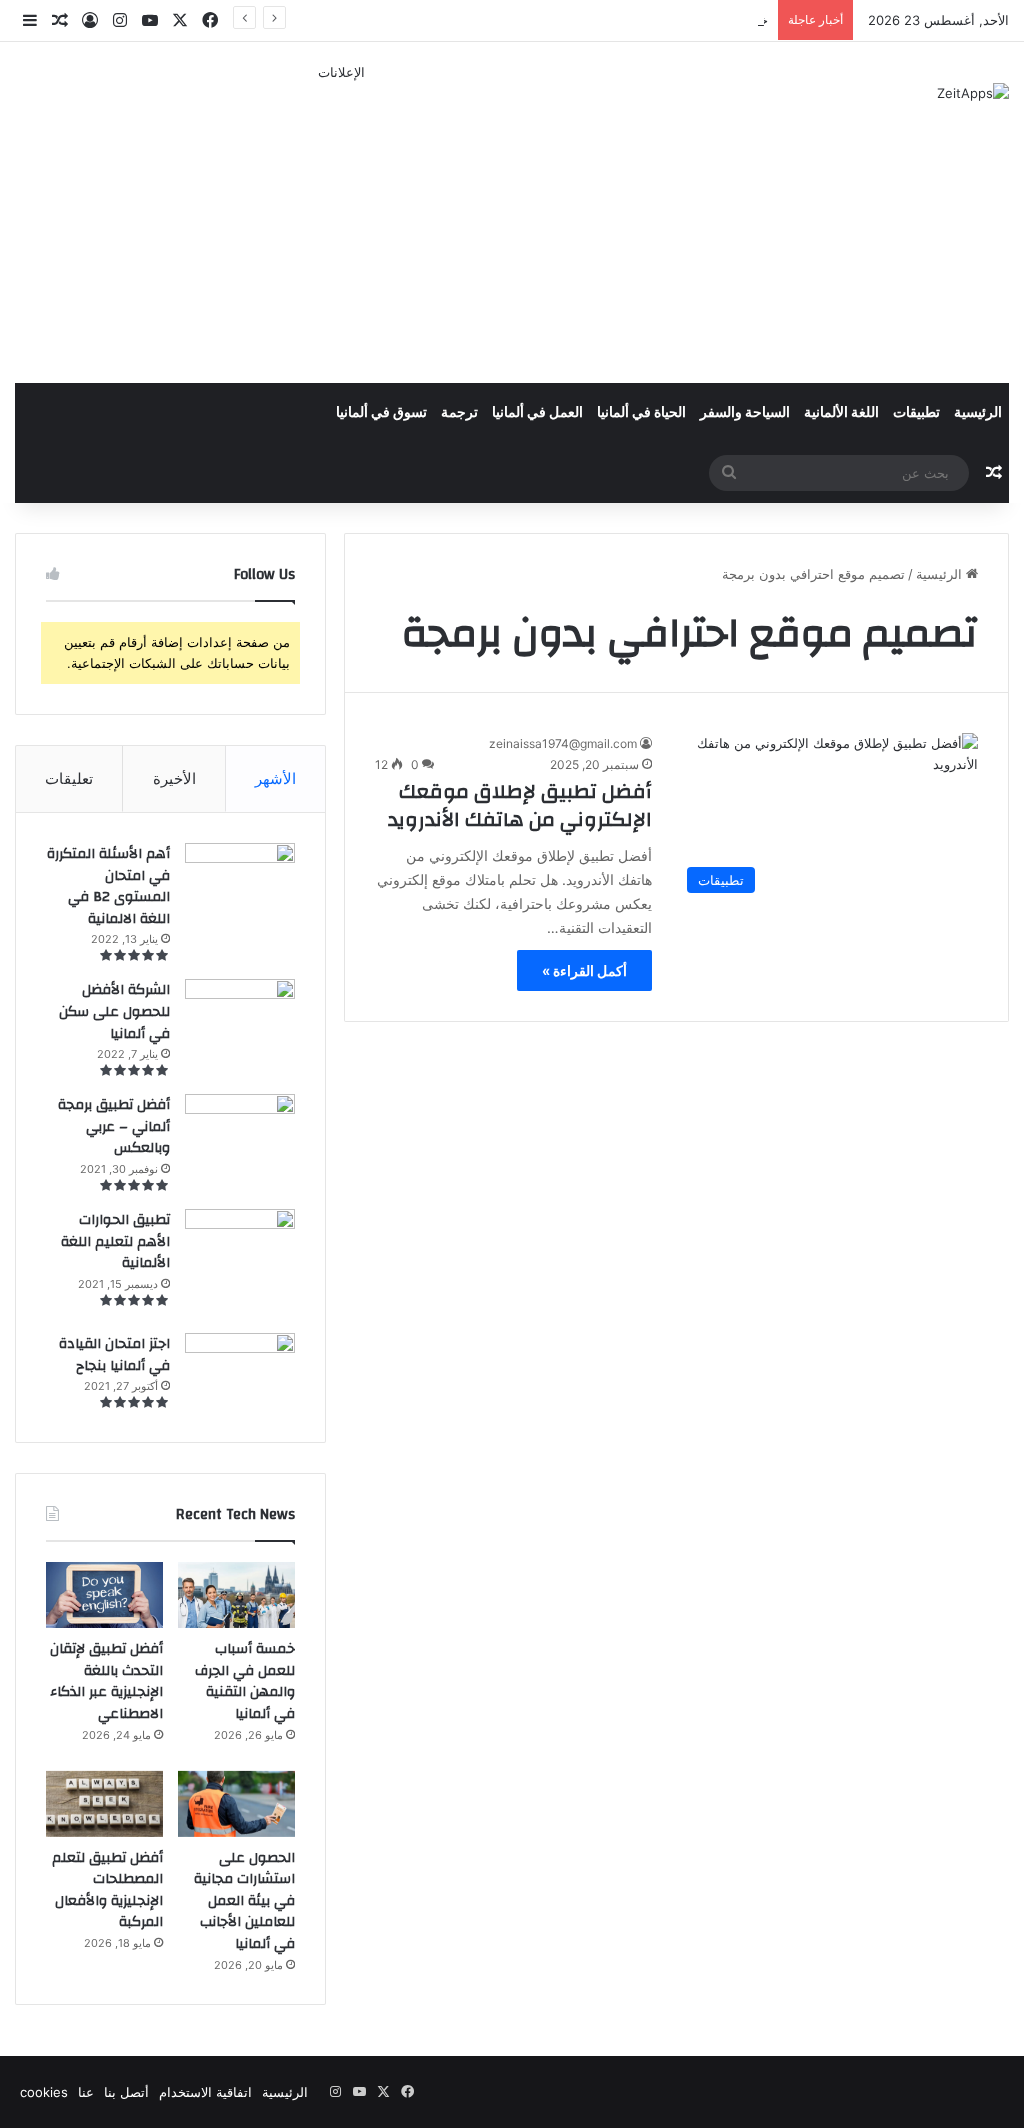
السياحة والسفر (745, 413)
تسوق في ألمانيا (381, 413)
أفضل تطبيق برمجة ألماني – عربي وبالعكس (114, 1126)
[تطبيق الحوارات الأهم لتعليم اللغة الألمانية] (240, 1264)
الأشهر (275, 778)
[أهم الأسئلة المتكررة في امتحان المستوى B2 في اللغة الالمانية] (240, 876)
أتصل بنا (126, 2092)
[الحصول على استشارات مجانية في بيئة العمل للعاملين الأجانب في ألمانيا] (236, 1804)
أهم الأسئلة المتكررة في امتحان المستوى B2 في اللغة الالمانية (108, 886)
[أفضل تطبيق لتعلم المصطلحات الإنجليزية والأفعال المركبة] (104, 1804)
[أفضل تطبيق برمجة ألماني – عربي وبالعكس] (240, 1131)
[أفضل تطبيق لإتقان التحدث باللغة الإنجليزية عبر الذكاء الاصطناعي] (104, 1595)
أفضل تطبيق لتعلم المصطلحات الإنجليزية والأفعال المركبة (107, 1890)
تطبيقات (916, 413)
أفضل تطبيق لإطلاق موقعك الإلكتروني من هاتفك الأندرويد (520, 805)
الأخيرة (174, 778)
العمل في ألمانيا (537, 413)
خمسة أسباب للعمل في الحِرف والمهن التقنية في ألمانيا (245, 1681)
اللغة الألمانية (841, 413)
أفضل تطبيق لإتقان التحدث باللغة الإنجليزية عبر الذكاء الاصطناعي (106, 1681)
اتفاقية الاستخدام (205, 2092)
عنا (86, 2092)
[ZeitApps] (973, 93)
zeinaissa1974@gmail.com (563, 743)
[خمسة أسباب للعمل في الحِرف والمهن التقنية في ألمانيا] (236, 1595)
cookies (44, 2092)
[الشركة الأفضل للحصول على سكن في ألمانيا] (240, 1010)
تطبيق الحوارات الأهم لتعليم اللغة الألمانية (115, 1241)
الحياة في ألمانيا (641, 413)
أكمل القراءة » (584, 970)
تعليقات (69, 778)
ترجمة (459, 413)
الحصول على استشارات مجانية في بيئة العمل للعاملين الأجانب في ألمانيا (244, 1901)
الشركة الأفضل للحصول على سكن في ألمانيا (114, 1011)
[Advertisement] (341, 223)
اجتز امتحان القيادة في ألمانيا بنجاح (114, 1355)
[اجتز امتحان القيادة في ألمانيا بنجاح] (240, 1371)
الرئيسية (978, 413)
